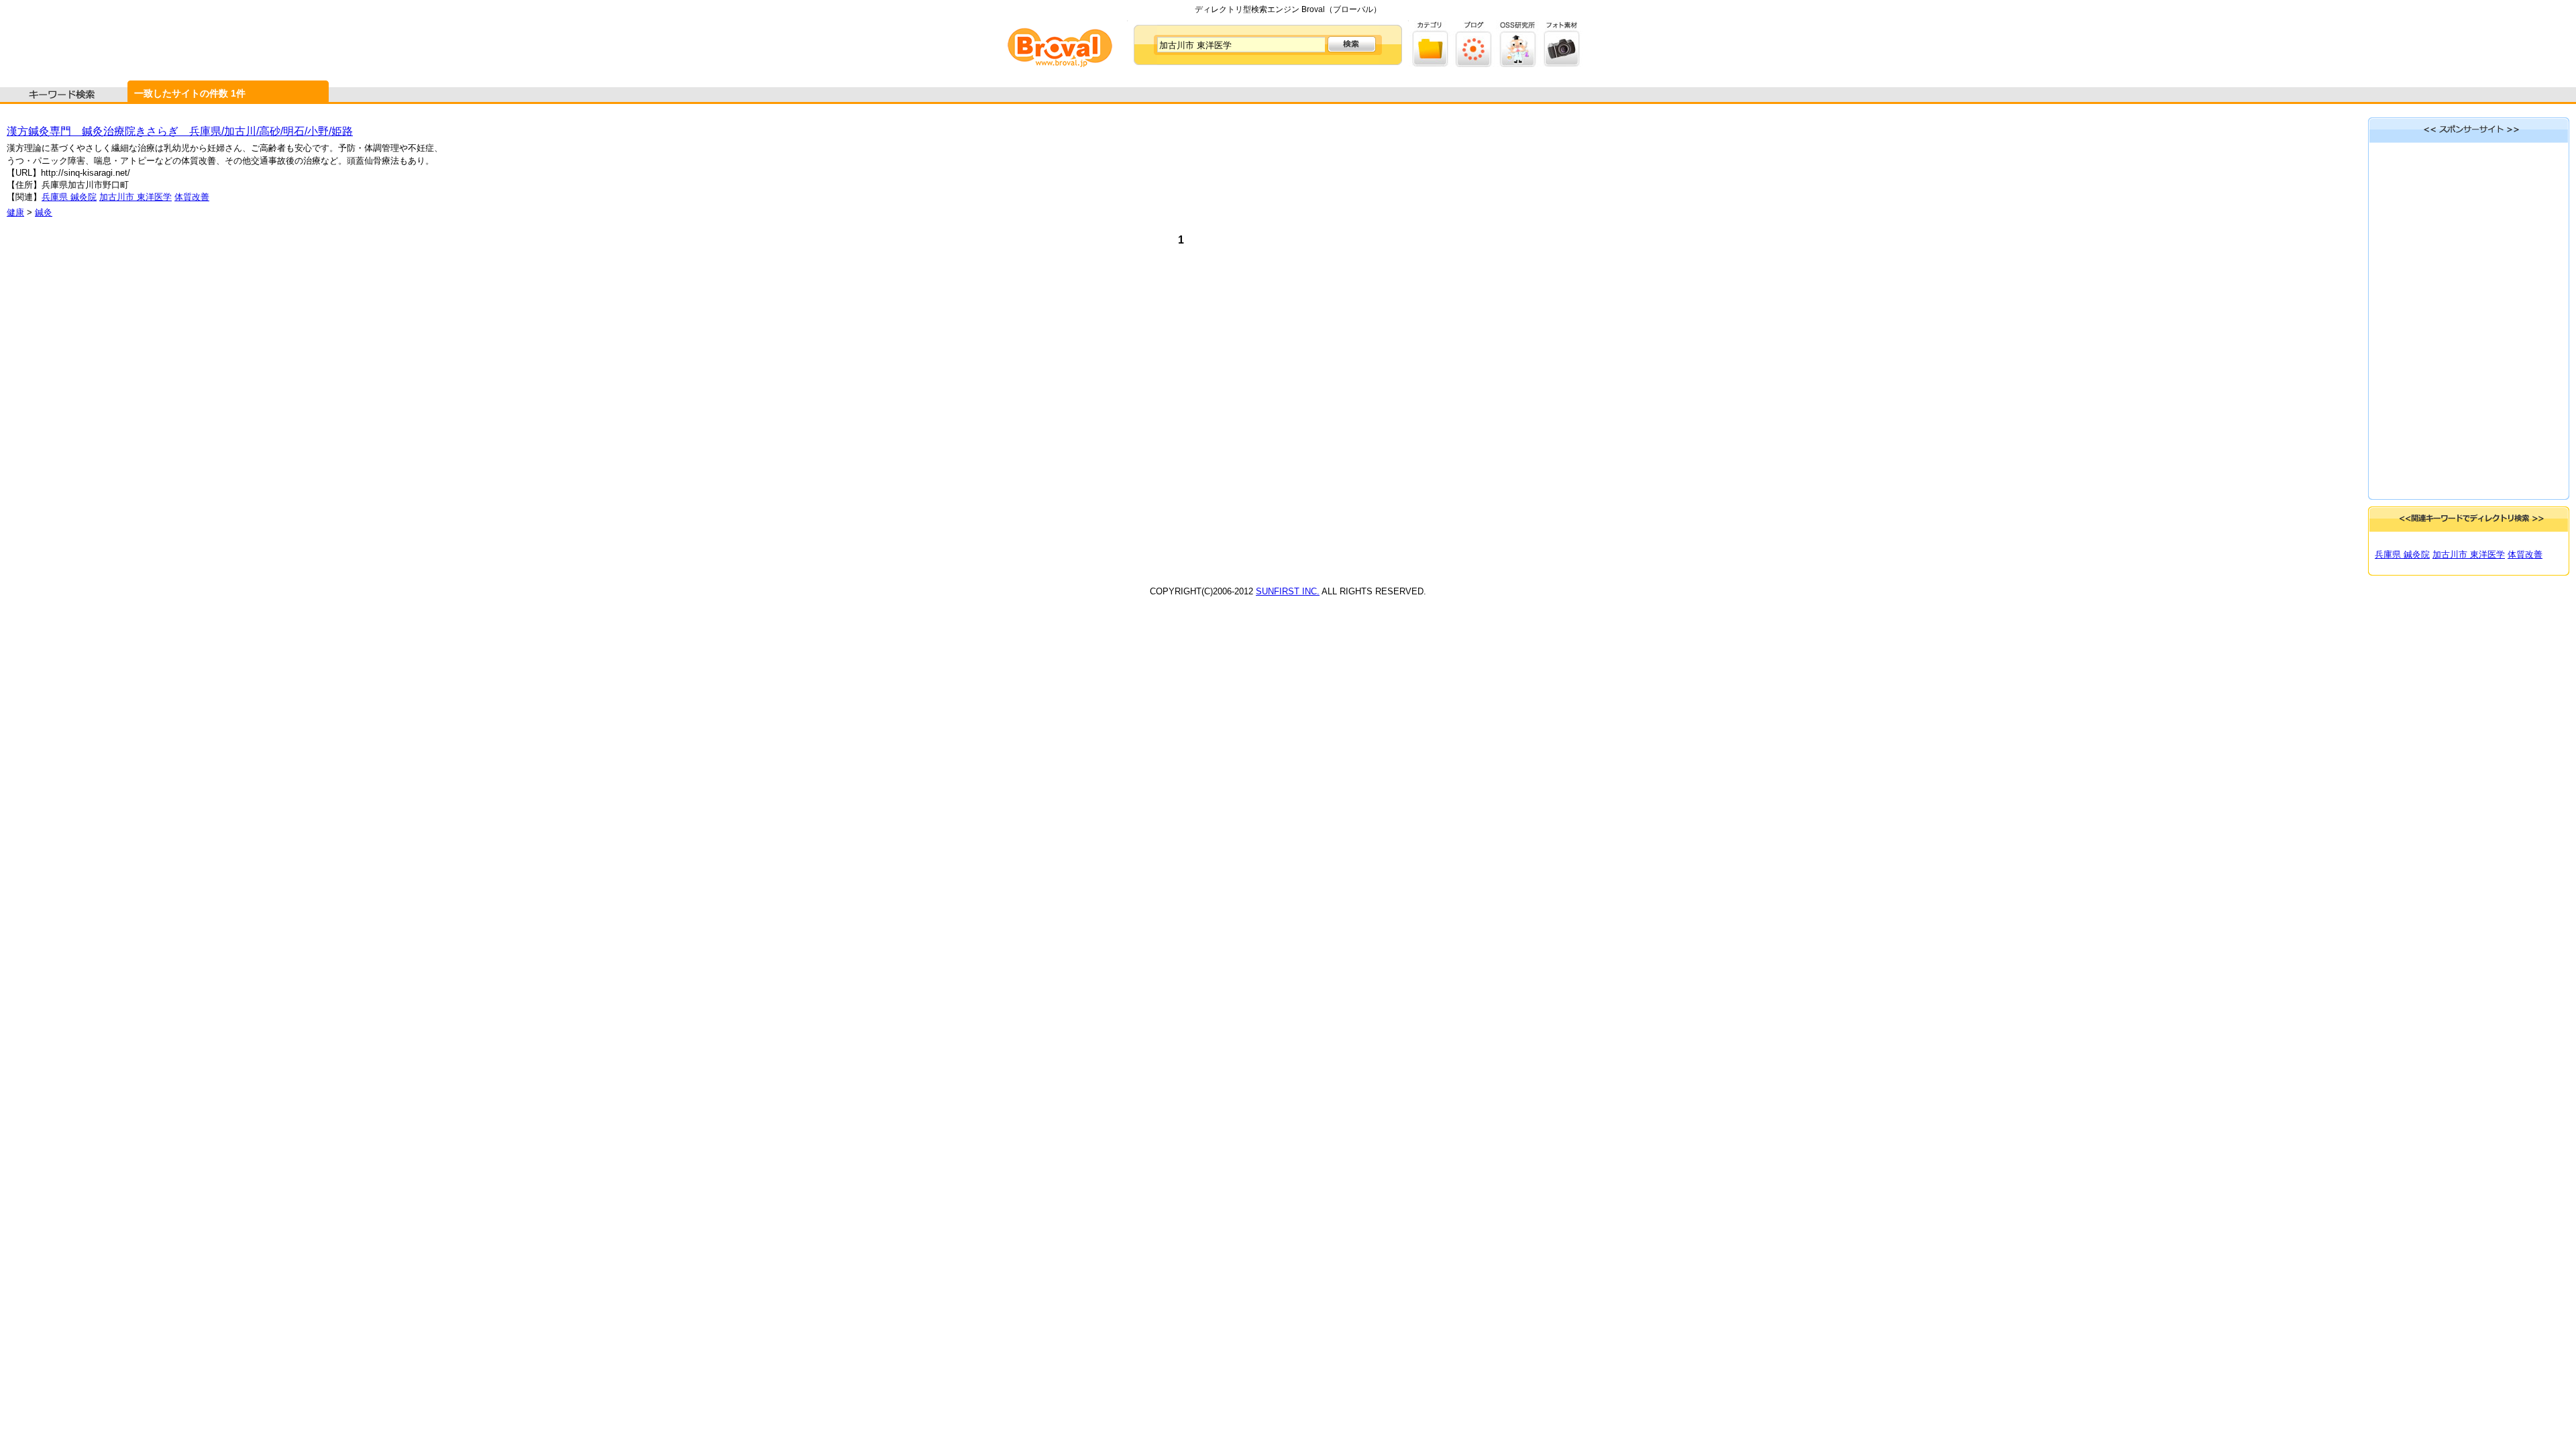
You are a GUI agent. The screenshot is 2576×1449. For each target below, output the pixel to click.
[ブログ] (1474, 64)
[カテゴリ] (1431, 64)
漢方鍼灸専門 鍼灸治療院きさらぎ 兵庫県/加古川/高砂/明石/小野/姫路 (180, 131)
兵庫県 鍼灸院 (69, 197)
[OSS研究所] (1518, 64)
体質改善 (192, 197)
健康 (15, 212)
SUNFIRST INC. (1288, 591)
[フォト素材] (1561, 64)
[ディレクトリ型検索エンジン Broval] (1060, 64)
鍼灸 (44, 212)
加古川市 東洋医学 (136, 197)
